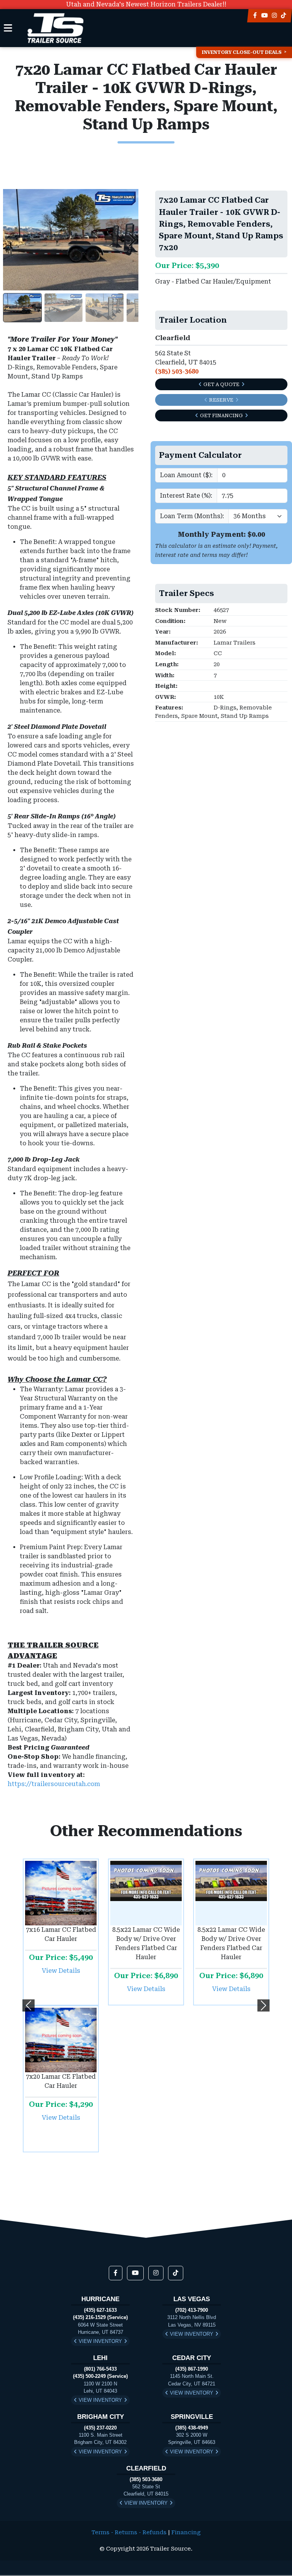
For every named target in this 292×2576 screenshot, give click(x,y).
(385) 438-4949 (192, 2428)
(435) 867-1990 (192, 2369)
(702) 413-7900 (192, 2310)
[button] (29, 2005)
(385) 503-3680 (146, 2479)
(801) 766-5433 (100, 2369)
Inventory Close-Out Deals (242, 52)
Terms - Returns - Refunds (129, 2533)
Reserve (221, 400)
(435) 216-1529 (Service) (100, 2317)
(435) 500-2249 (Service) (100, 2376)
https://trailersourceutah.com (54, 1784)
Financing (186, 2533)
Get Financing (221, 415)
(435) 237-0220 (100, 2428)
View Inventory (100, 2341)
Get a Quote (221, 384)
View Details (61, 1971)
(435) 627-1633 (100, 2310)
